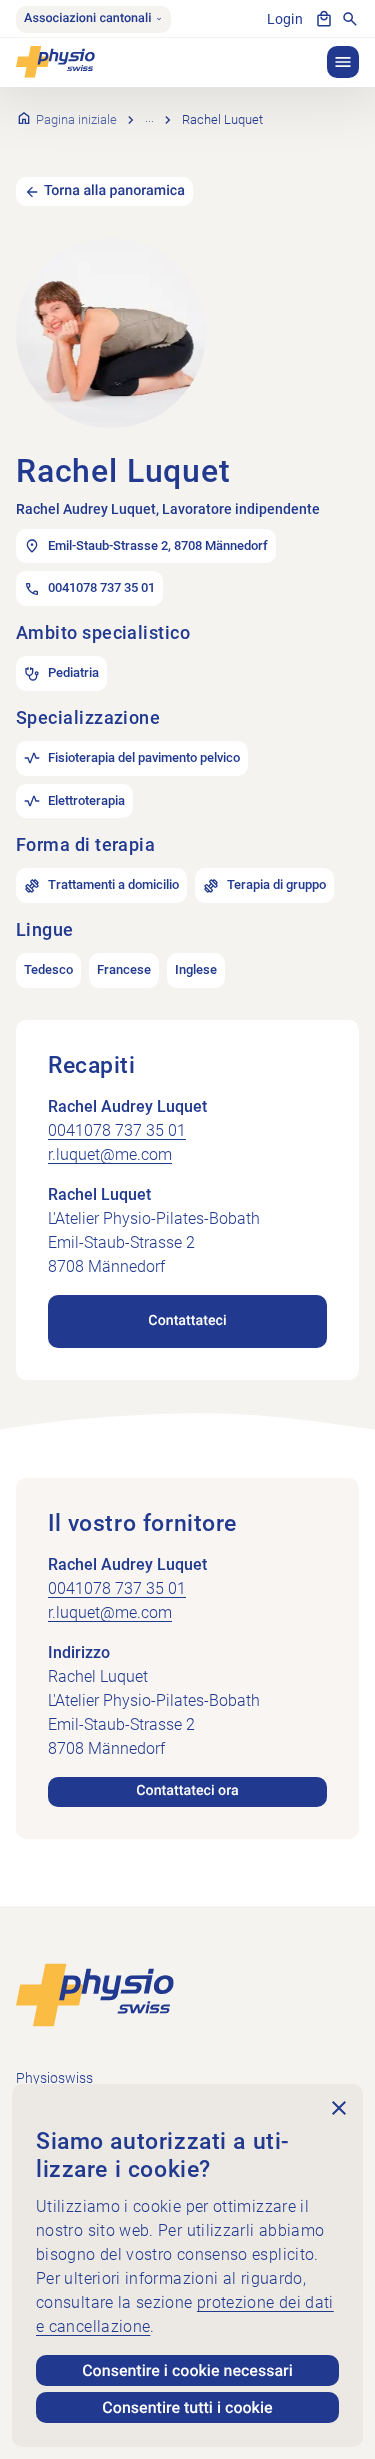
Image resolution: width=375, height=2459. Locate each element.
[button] (343, 62)
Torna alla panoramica (114, 191)
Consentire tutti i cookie (187, 2407)
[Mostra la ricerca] (350, 19)
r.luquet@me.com (110, 1154)
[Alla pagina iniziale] (95, 1993)
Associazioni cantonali (87, 18)
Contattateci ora (187, 1791)
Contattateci (187, 1321)
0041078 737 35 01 (117, 1130)
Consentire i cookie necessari (187, 2370)
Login (285, 19)
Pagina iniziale (76, 119)
